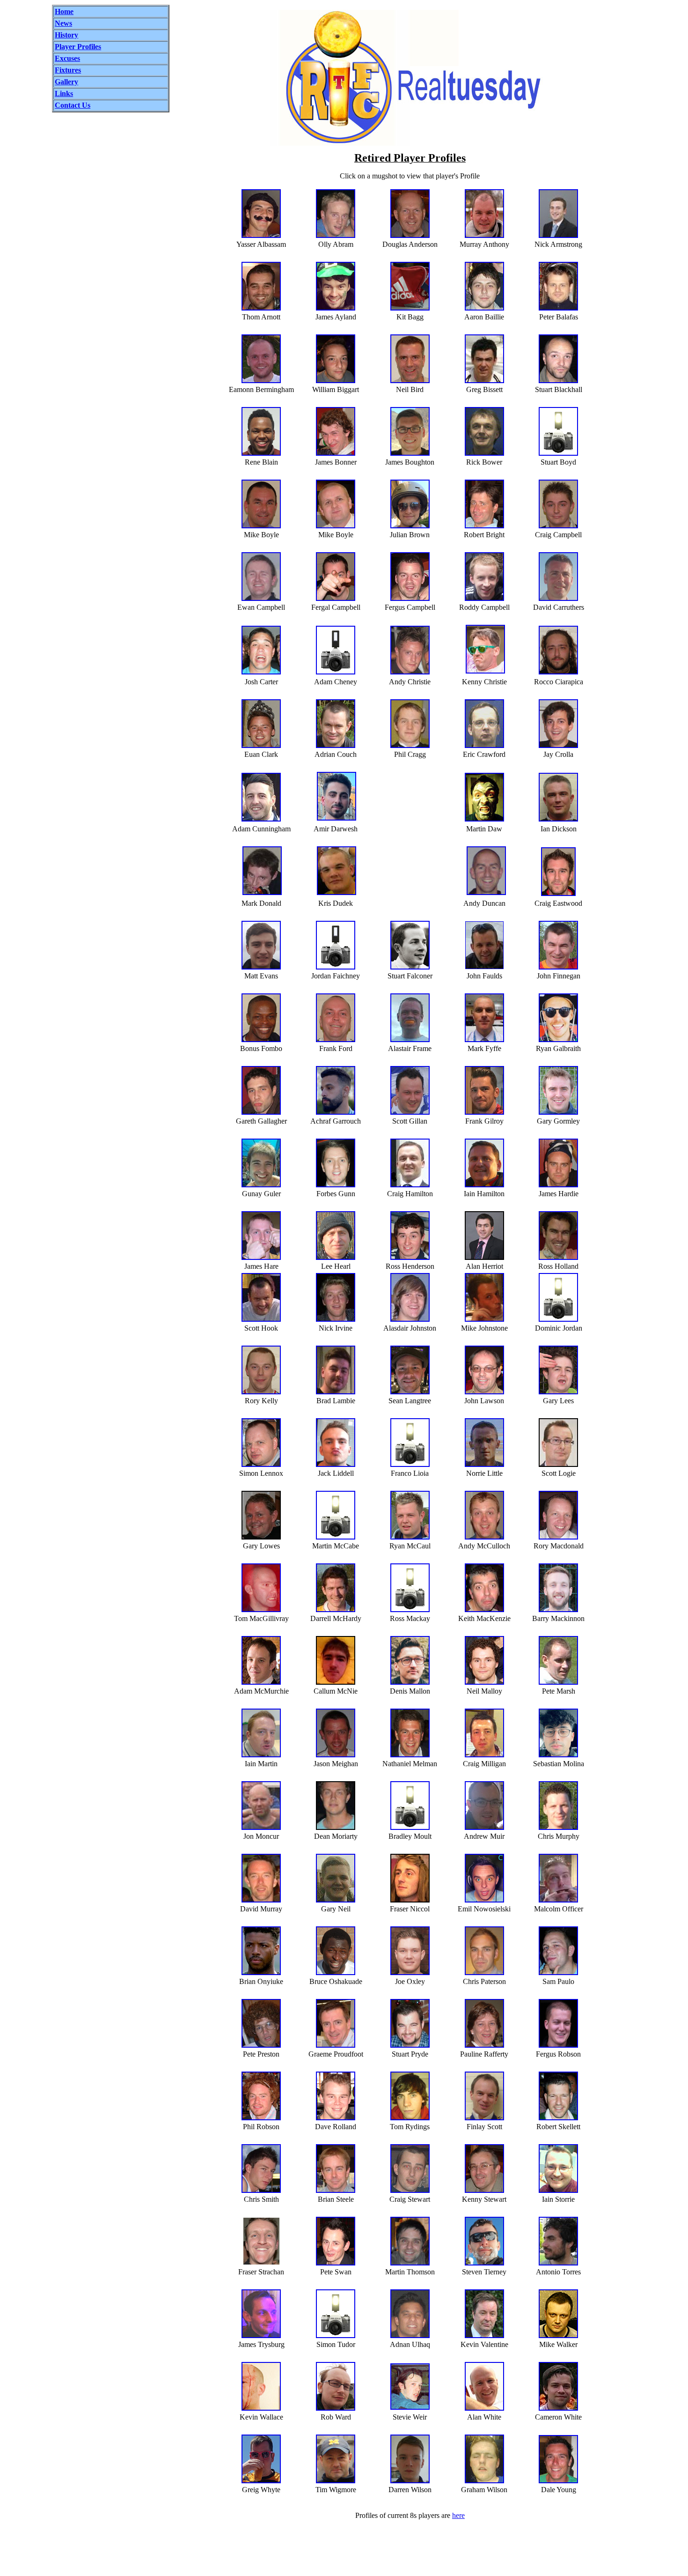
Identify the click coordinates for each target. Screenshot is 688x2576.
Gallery (66, 82)
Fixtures (68, 70)
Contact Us (73, 105)
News (63, 23)
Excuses (67, 58)
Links (64, 93)
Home (64, 11)
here (458, 2515)
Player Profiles (78, 47)
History (66, 35)
